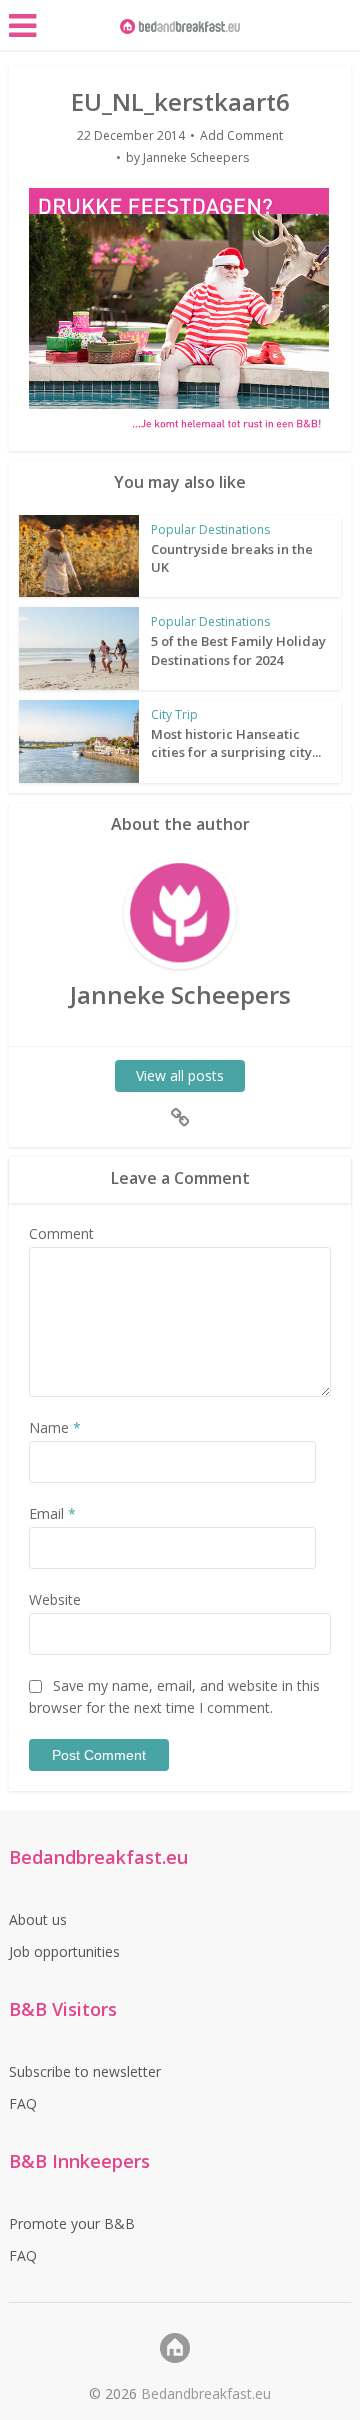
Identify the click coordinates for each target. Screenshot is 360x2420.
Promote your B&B (72, 2223)
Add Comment (241, 135)
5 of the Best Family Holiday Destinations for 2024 (238, 650)
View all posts (180, 1075)
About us (38, 1919)
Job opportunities (64, 1951)
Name (55, 1427)
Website (55, 1599)
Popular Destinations (210, 529)
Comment (61, 1233)
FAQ (23, 2103)
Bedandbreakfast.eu (206, 2393)
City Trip (174, 714)
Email (52, 1513)
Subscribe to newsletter (85, 2071)
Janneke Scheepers (196, 157)
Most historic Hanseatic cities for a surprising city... (236, 743)
